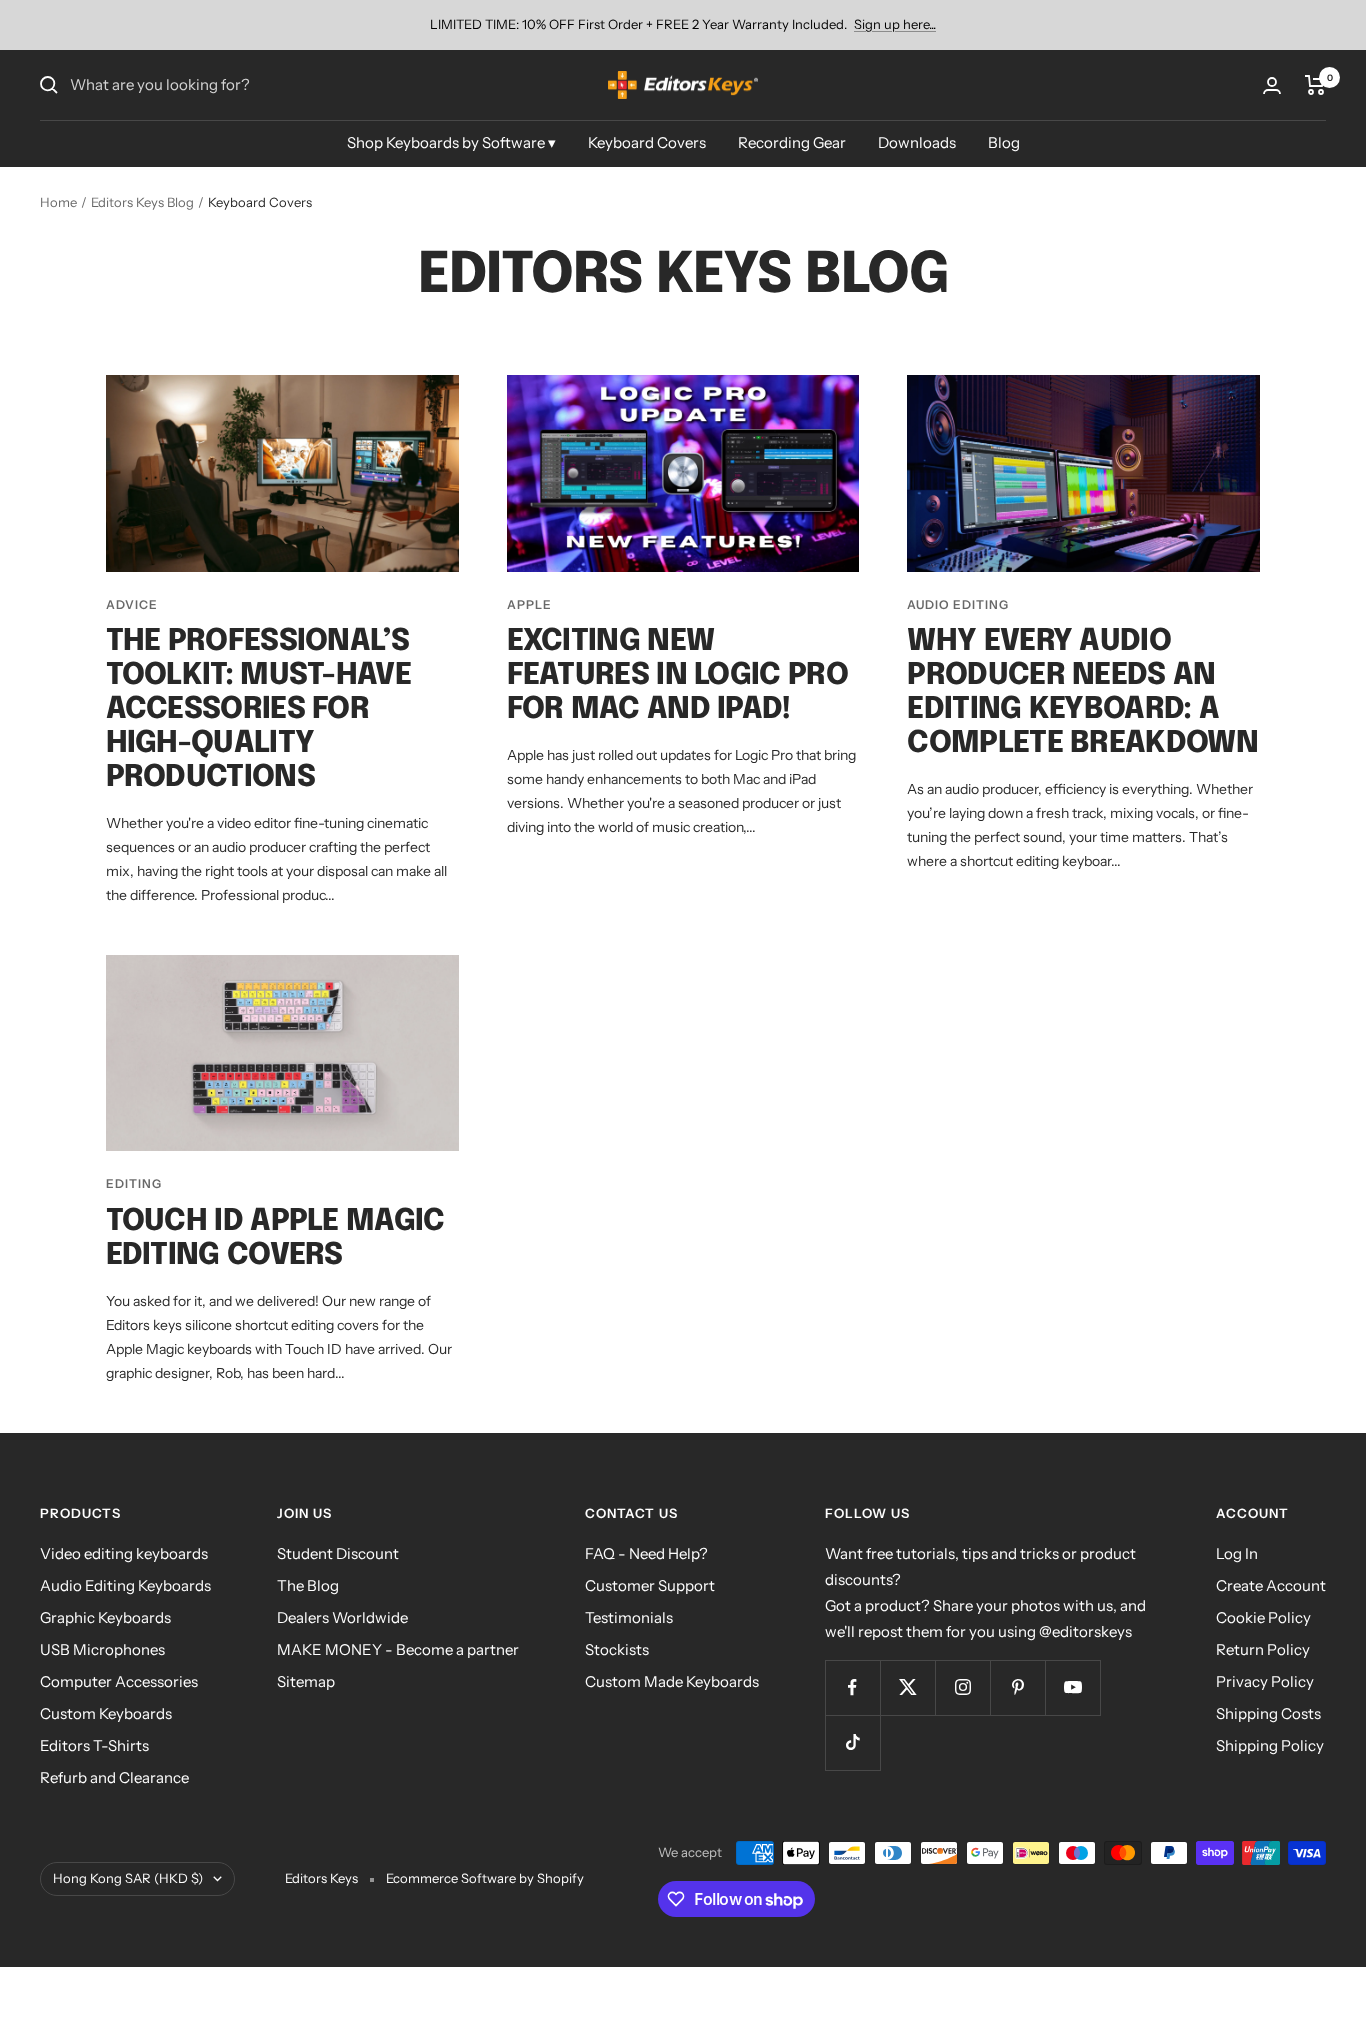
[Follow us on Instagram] (962, 1687)
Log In (1237, 1553)
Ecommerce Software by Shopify (485, 1878)
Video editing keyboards (124, 1553)
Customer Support (650, 1585)
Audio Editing (958, 604)
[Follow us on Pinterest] (1017, 1687)
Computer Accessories (119, 1681)
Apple (529, 604)
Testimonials (629, 1617)
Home (58, 202)
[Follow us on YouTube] (1072, 1687)
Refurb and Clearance (114, 1777)
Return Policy (1263, 1649)
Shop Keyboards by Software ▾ (451, 142)
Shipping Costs (1268, 1713)
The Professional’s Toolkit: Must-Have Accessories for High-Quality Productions (258, 709)
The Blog (308, 1585)
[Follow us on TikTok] (852, 1742)
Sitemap (306, 1681)
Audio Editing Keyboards (125, 1585)
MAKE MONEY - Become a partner (398, 1649)
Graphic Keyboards (105, 1617)
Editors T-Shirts (94, 1745)
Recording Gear (792, 142)
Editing (134, 1183)
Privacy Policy (1265, 1681)
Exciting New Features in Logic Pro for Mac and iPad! (677, 675)
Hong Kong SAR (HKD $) (128, 1878)
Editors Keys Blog (142, 202)
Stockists (617, 1649)
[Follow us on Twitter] (907, 1687)
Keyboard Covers (647, 142)
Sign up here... (895, 24)
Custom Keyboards (106, 1713)
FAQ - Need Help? (646, 1553)
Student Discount (338, 1553)
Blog (1004, 142)
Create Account (1271, 1585)
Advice (132, 604)
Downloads (917, 142)
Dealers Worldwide (342, 1617)
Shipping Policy (1270, 1745)
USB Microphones (102, 1649)
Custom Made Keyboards (672, 1681)
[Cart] (1315, 85)
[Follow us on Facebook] (852, 1687)
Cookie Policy (1263, 1617)
